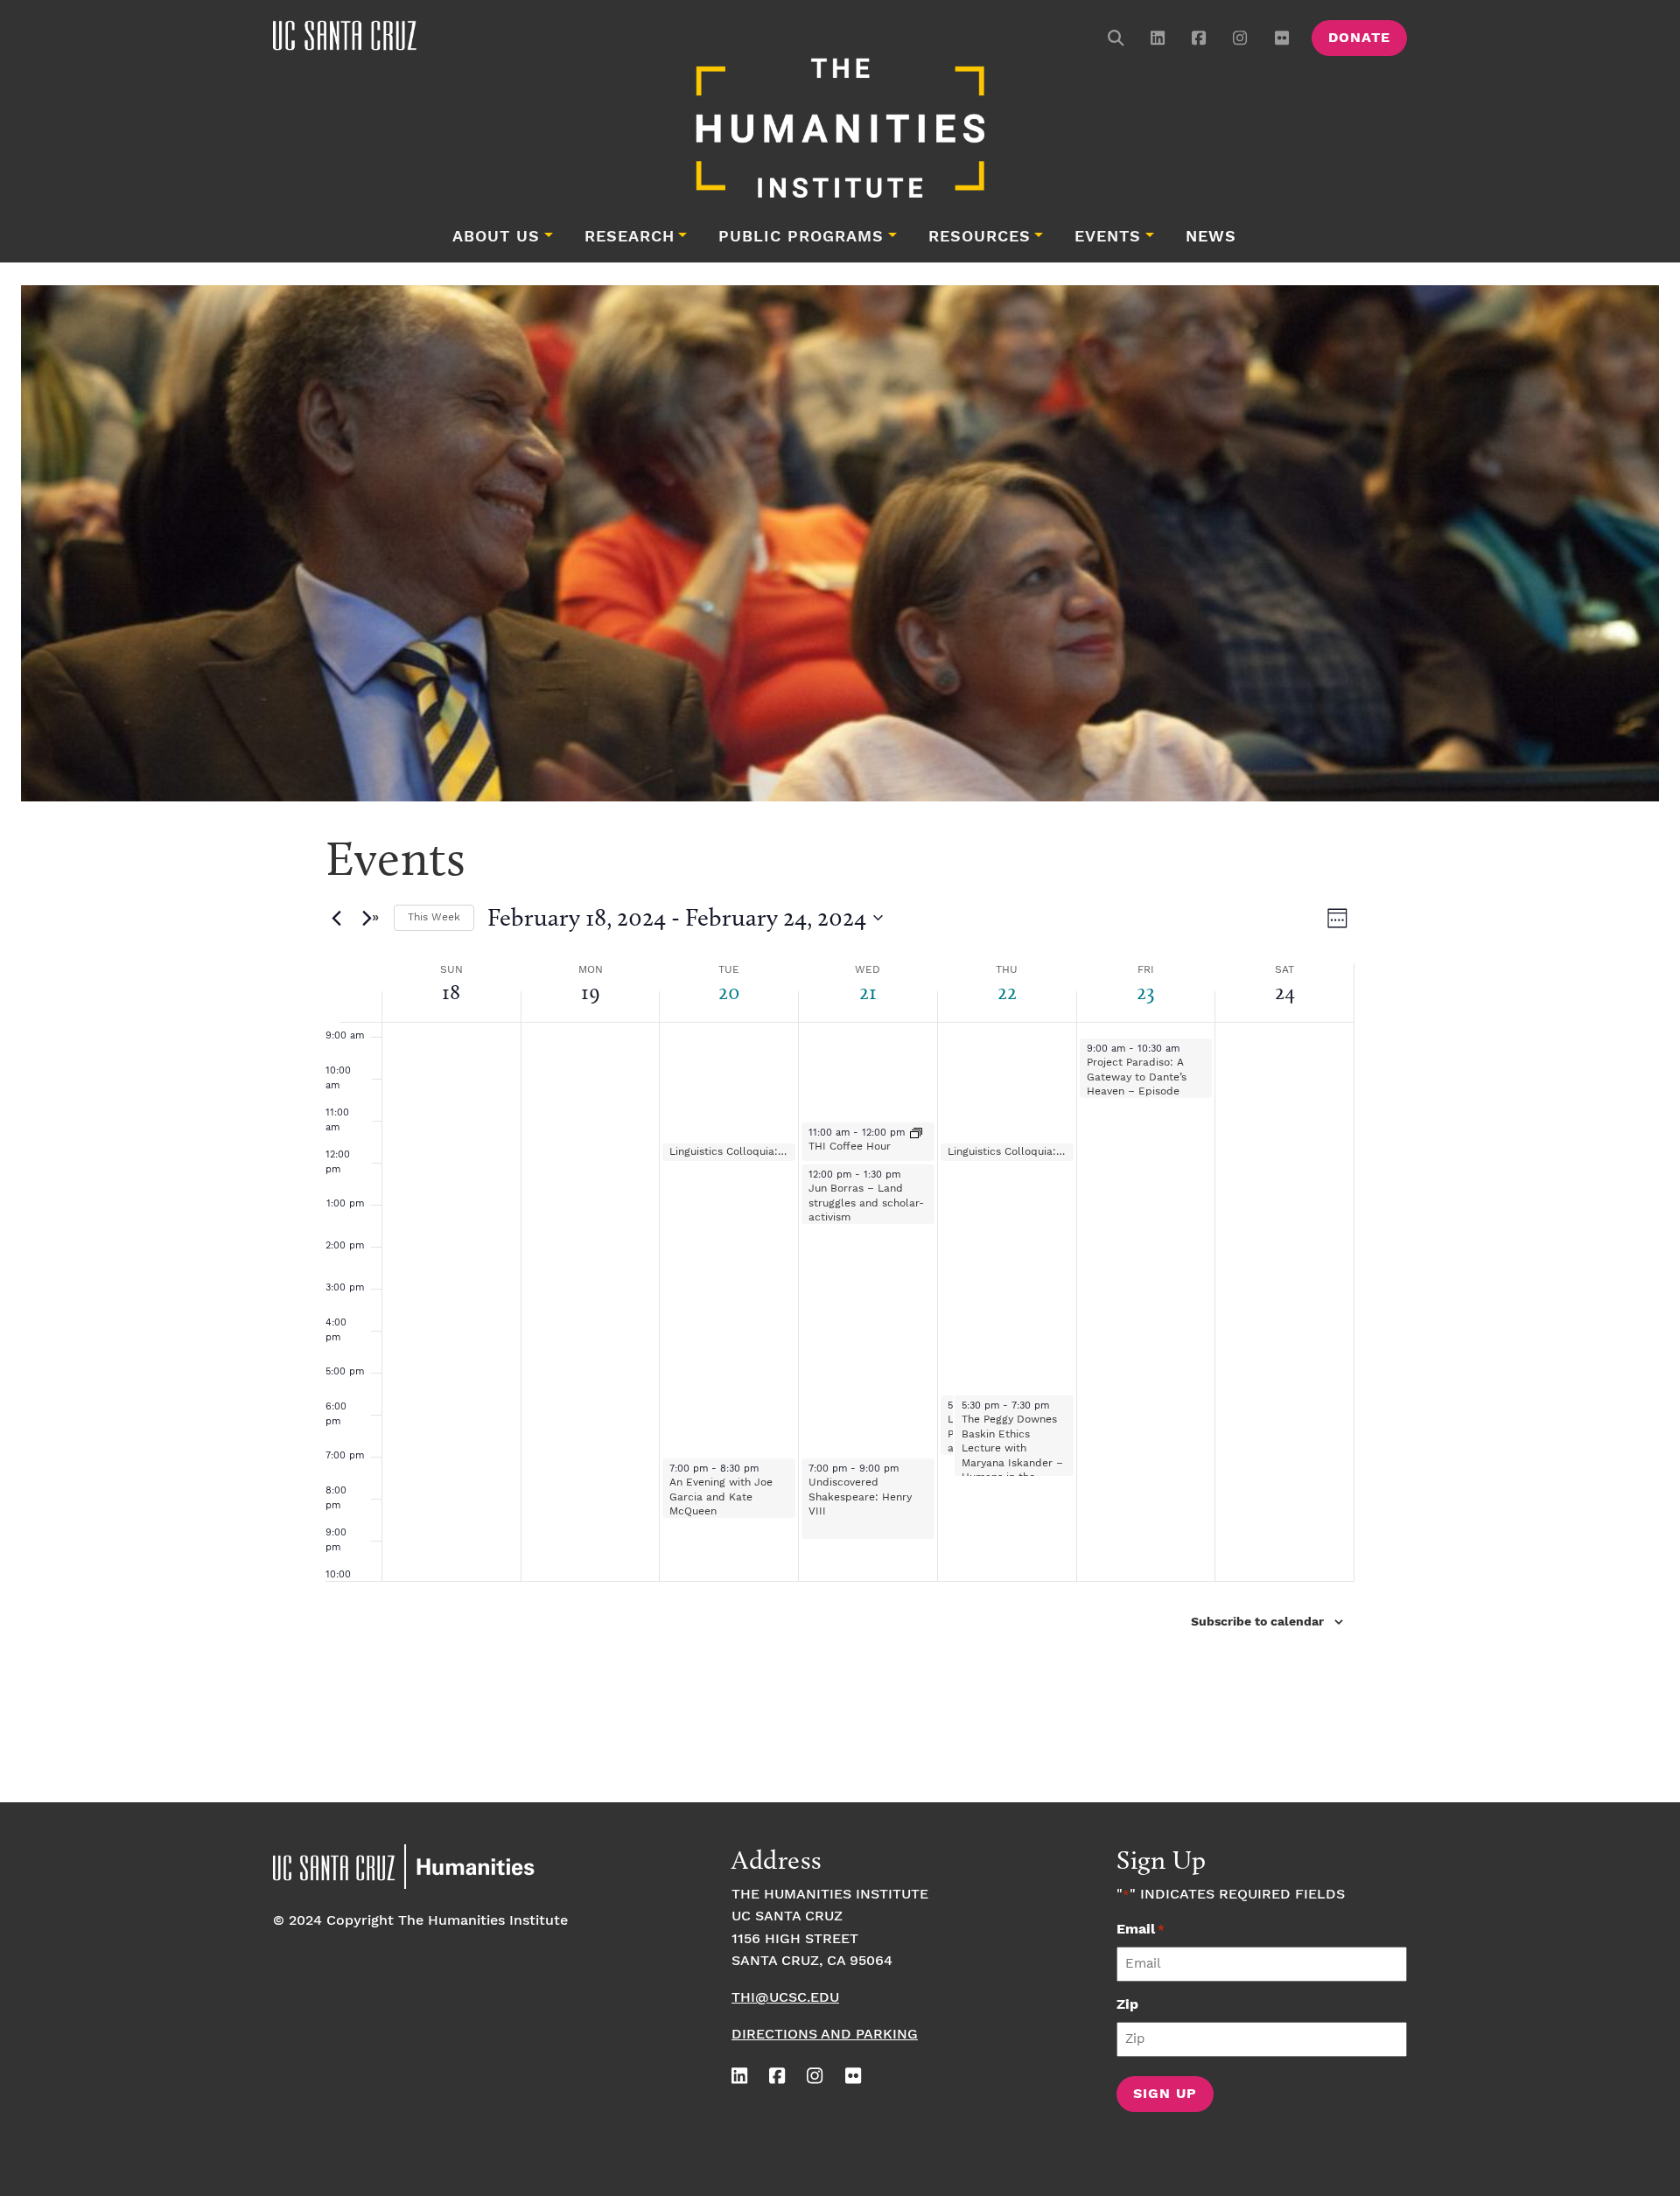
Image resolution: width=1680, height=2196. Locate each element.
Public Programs (801, 237)
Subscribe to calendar (1257, 1622)
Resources (980, 237)
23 (1146, 992)
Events (1108, 237)
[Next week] (370, 918)
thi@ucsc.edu (785, 1998)
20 (729, 992)
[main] (840, 1309)
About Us (496, 237)
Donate (1359, 38)
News (1211, 237)
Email (1141, 1930)
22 (1007, 992)
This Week (434, 917)
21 (868, 992)
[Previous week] (336, 918)
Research (630, 237)
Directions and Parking (825, 2035)
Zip (1127, 2005)
